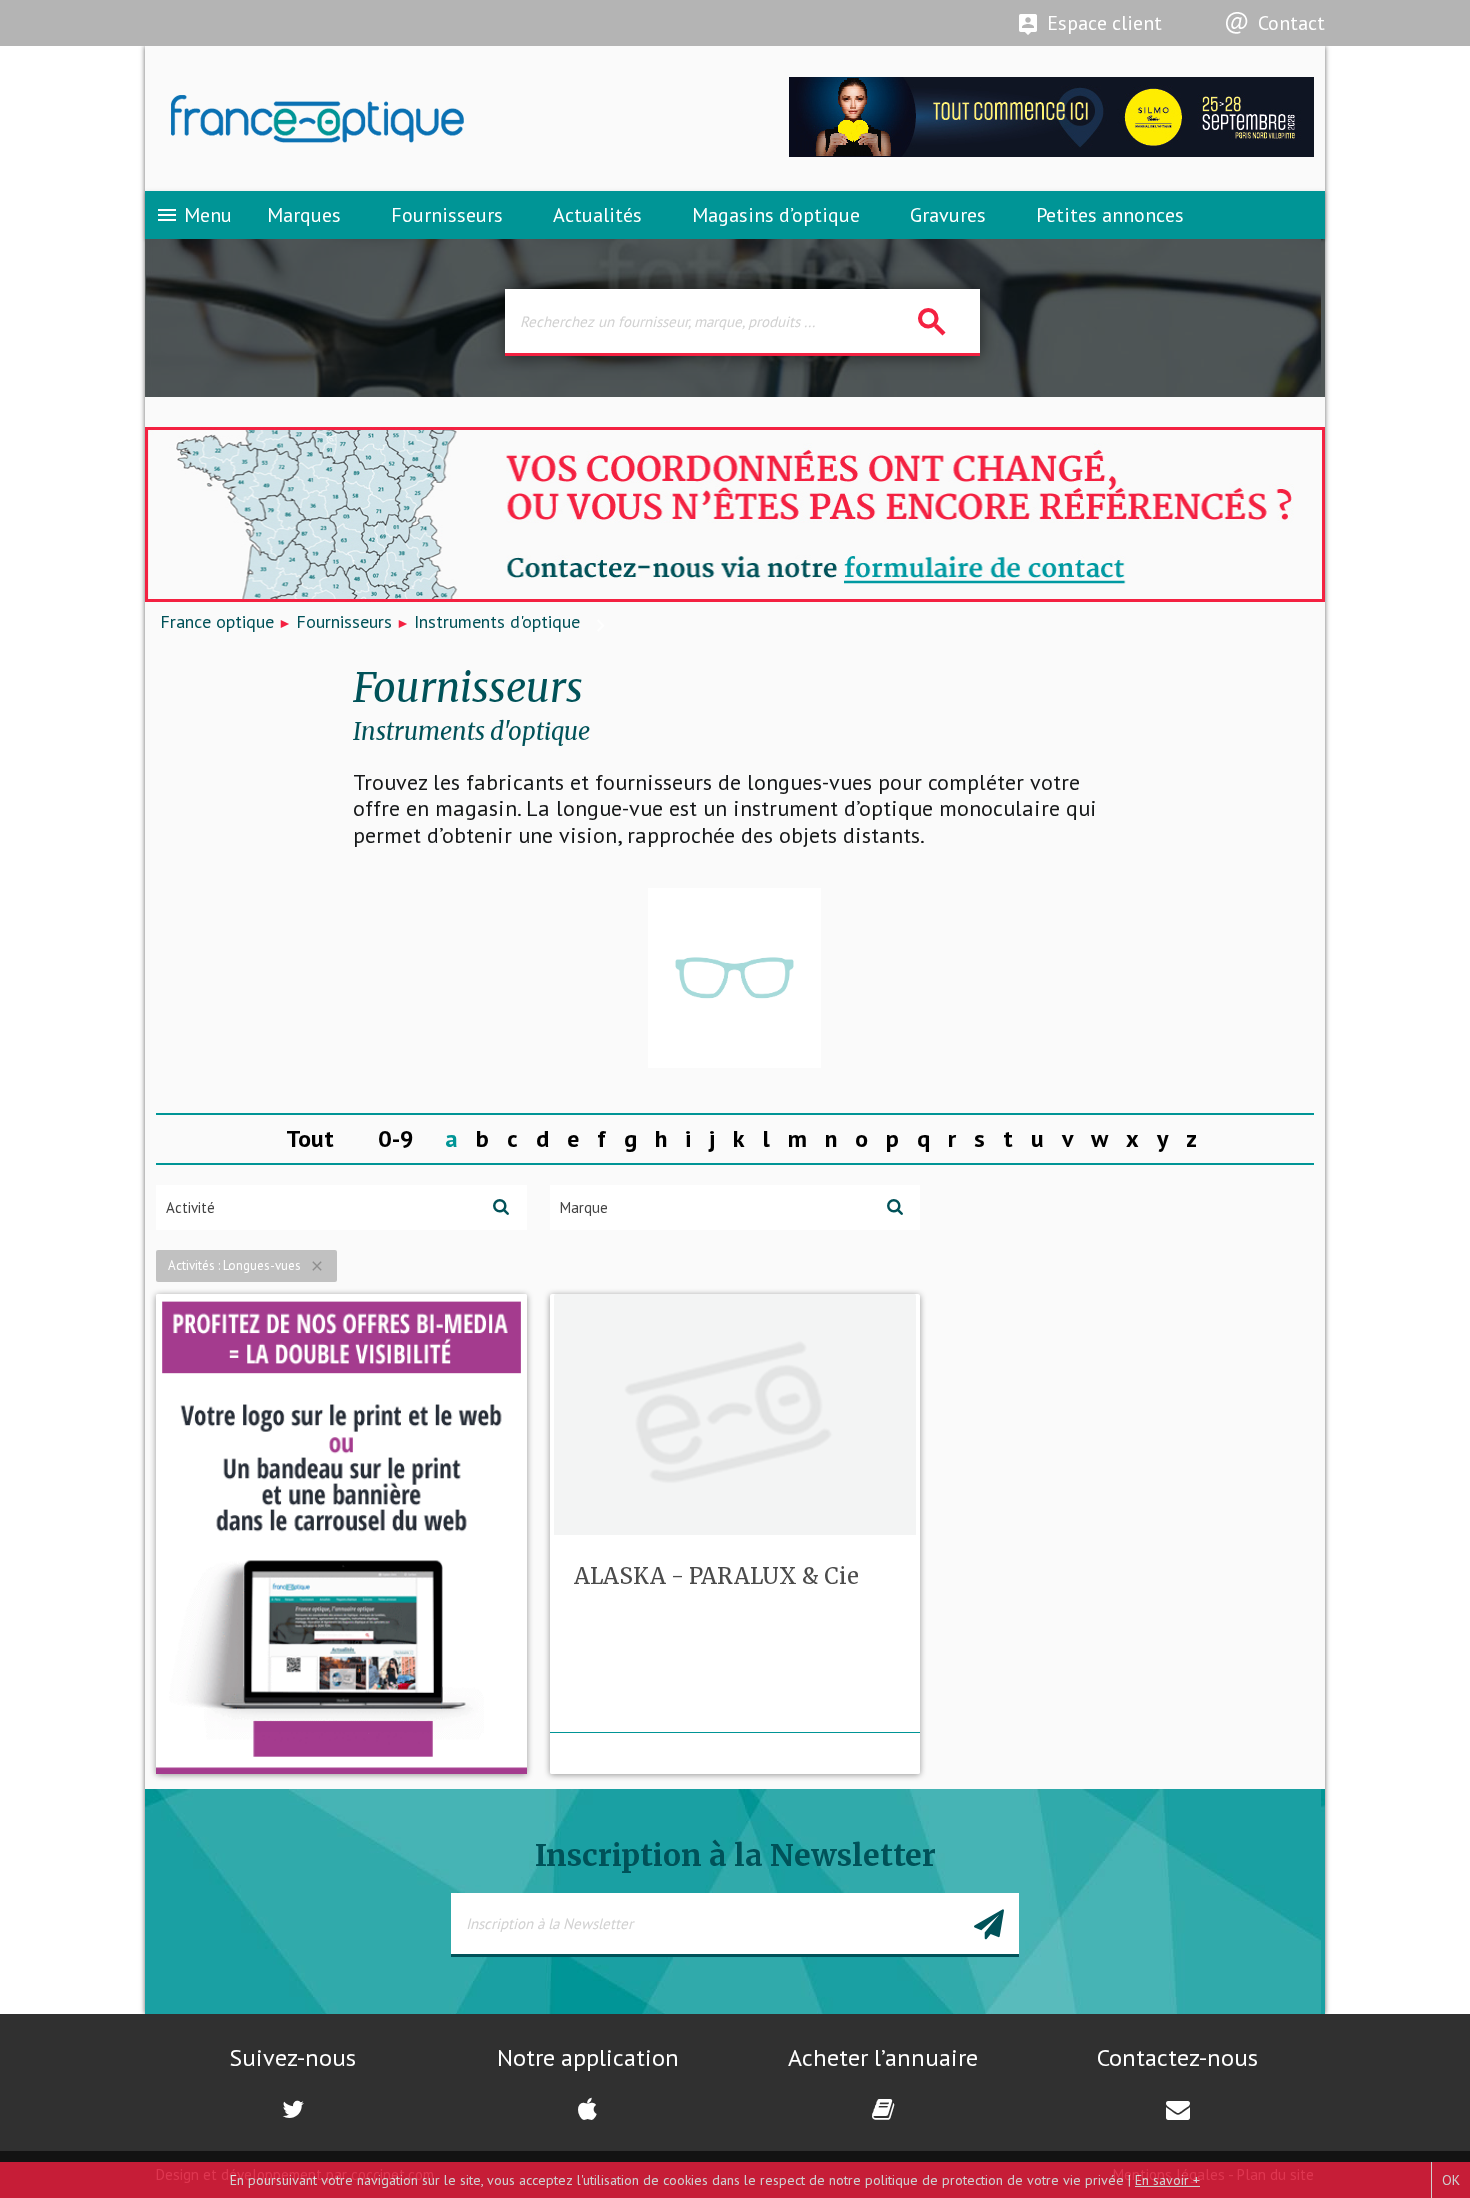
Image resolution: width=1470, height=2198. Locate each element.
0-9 (396, 1138)
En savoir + (1167, 2180)
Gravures (948, 215)
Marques (304, 215)
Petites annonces (1110, 215)
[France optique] (440, 119)
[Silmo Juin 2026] (1051, 151)
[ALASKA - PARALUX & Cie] (734, 978)
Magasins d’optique (776, 215)
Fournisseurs (447, 215)
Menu (193, 215)
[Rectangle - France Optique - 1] (341, 1534)
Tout (310, 1138)
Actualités (597, 215)
